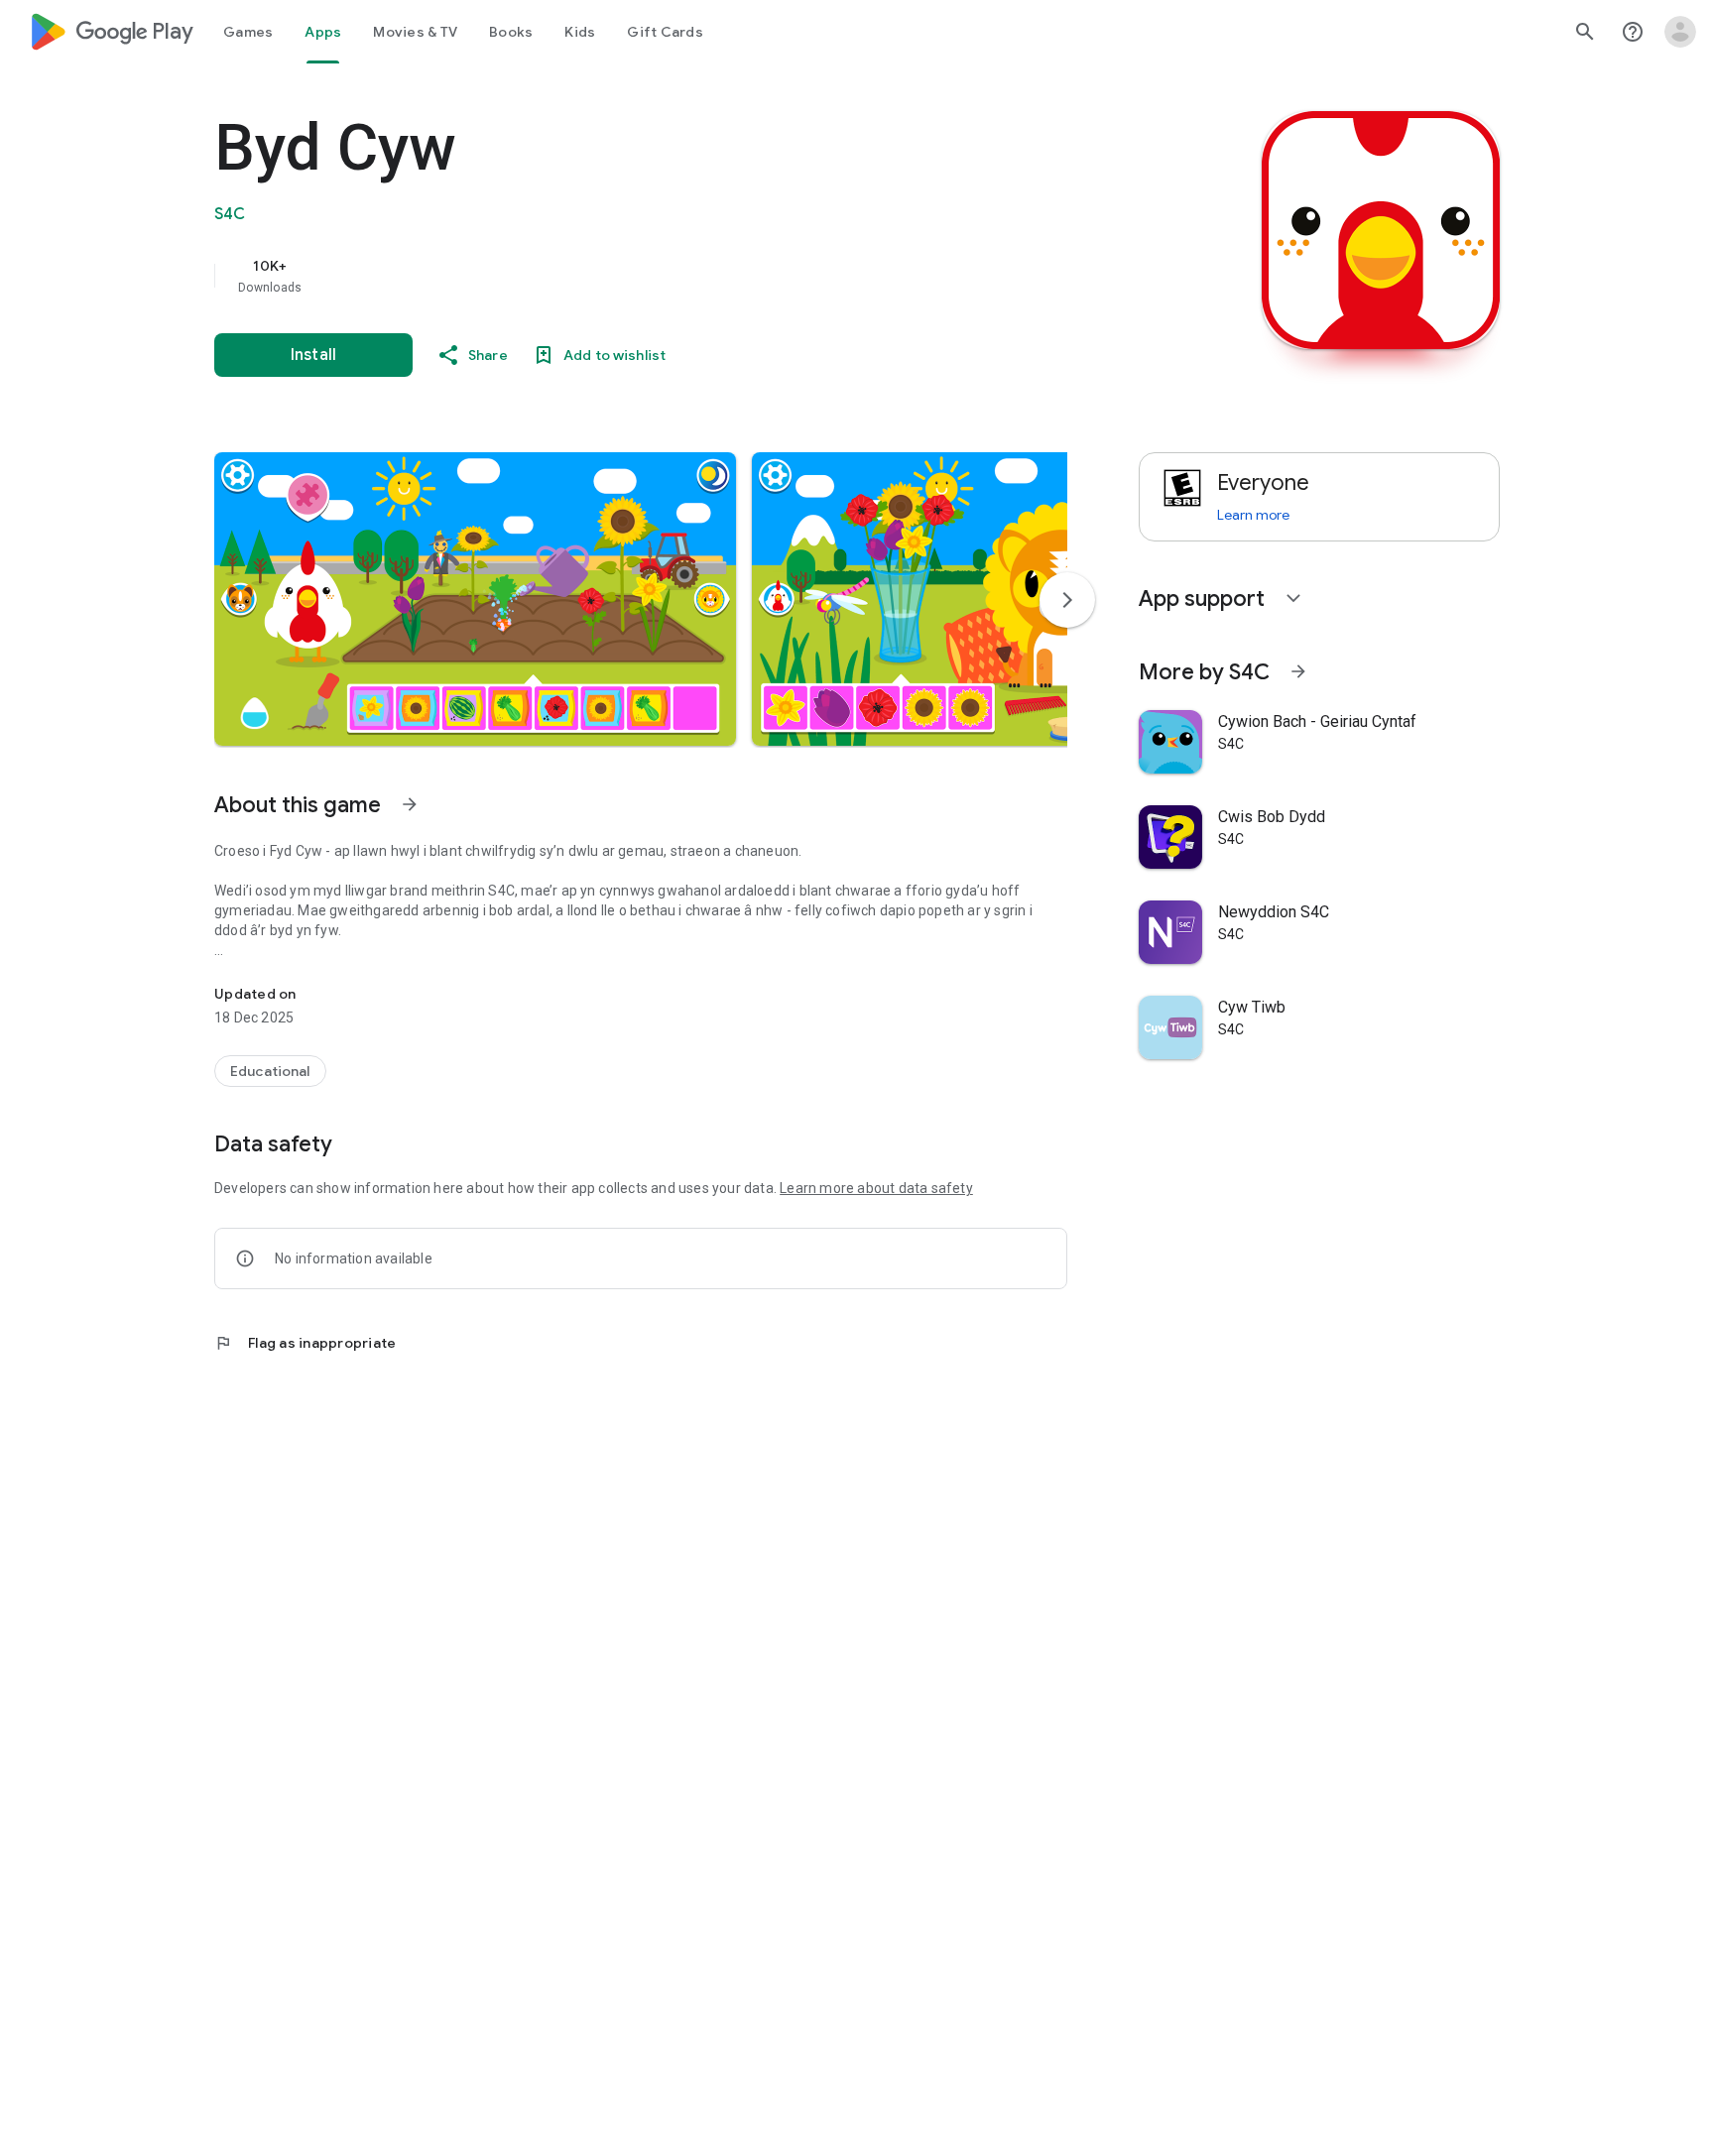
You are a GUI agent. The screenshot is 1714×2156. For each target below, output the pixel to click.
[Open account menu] (1680, 32)
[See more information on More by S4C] (1298, 671)
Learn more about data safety (876, 1188)
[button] (475, 599)
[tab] (248, 32)
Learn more (1253, 515)
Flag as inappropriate (305, 1343)
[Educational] (270, 1071)
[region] (611, 276)
